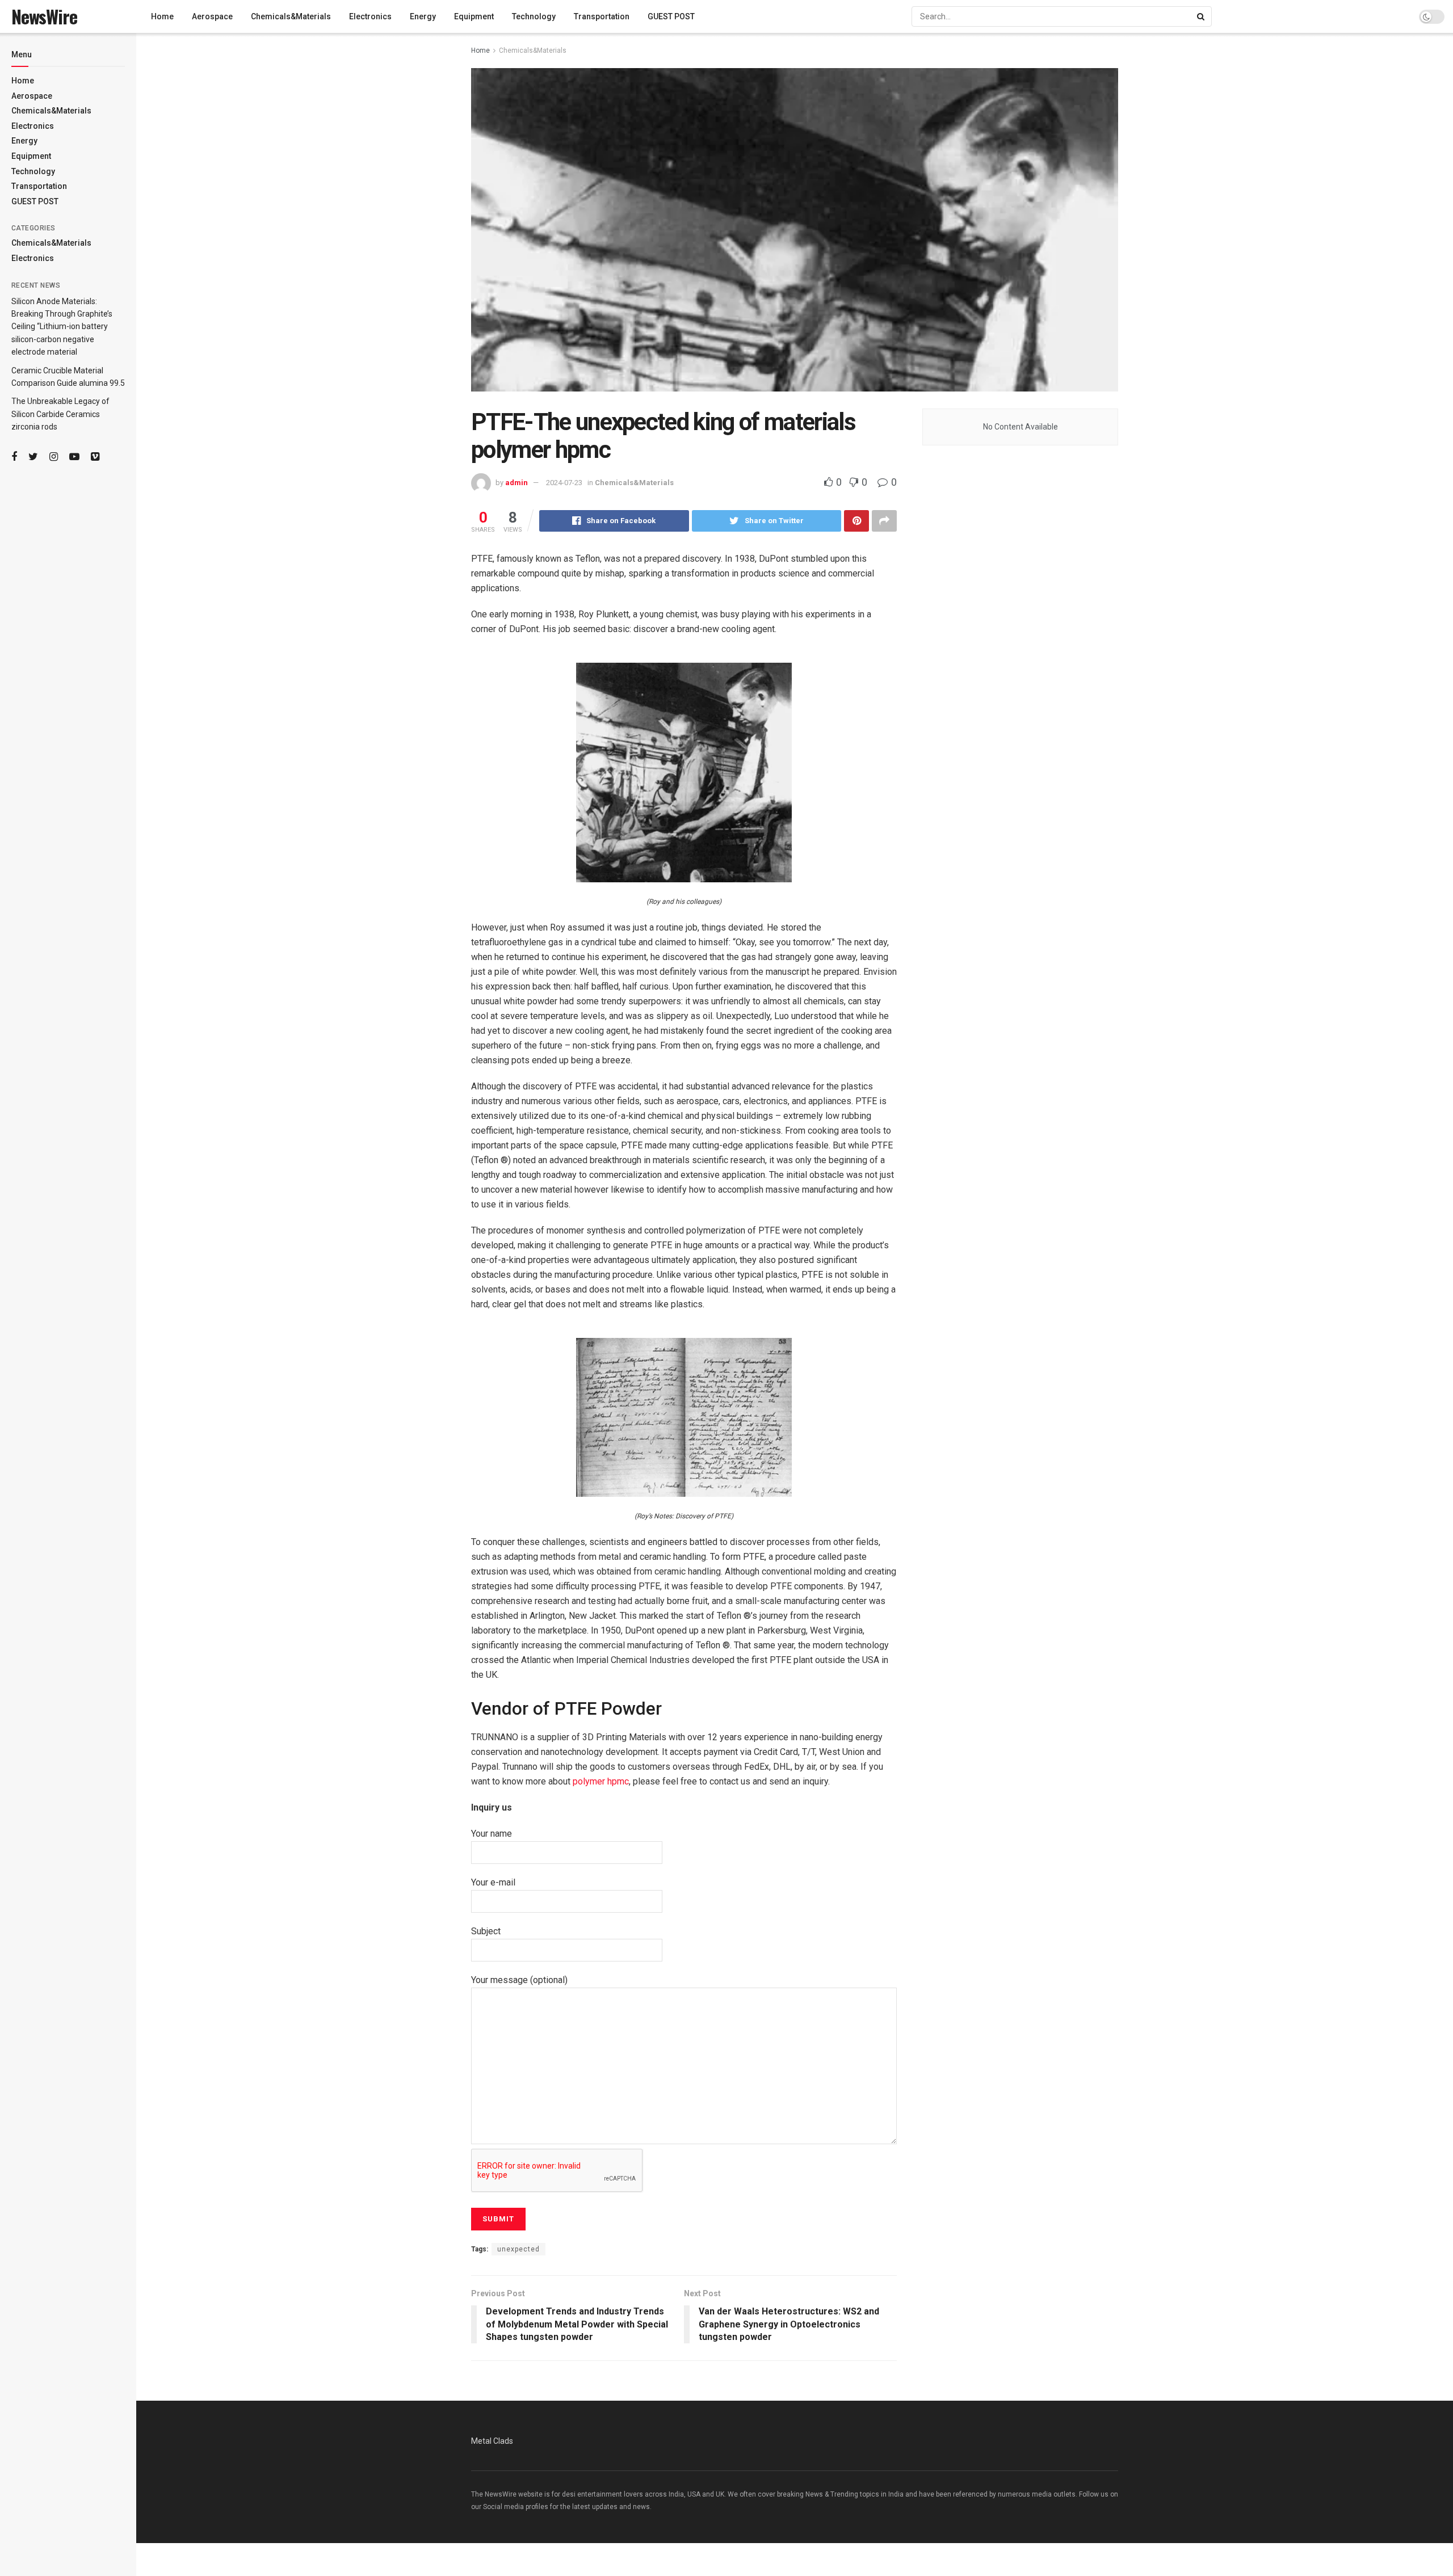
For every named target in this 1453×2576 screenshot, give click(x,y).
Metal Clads (492, 2441)
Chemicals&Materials (51, 111)
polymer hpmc (601, 1781)
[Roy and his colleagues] (684, 772)
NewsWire (44, 16)
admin (516, 483)
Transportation (39, 186)
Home (23, 81)
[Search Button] (1202, 16)
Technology (33, 171)
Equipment (31, 156)
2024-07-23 (564, 483)
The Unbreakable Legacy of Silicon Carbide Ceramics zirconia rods (60, 414)
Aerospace (32, 96)
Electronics (33, 126)
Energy (24, 141)
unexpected (518, 2249)
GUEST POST (35, 201)
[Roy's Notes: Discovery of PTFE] (684, 1417)
